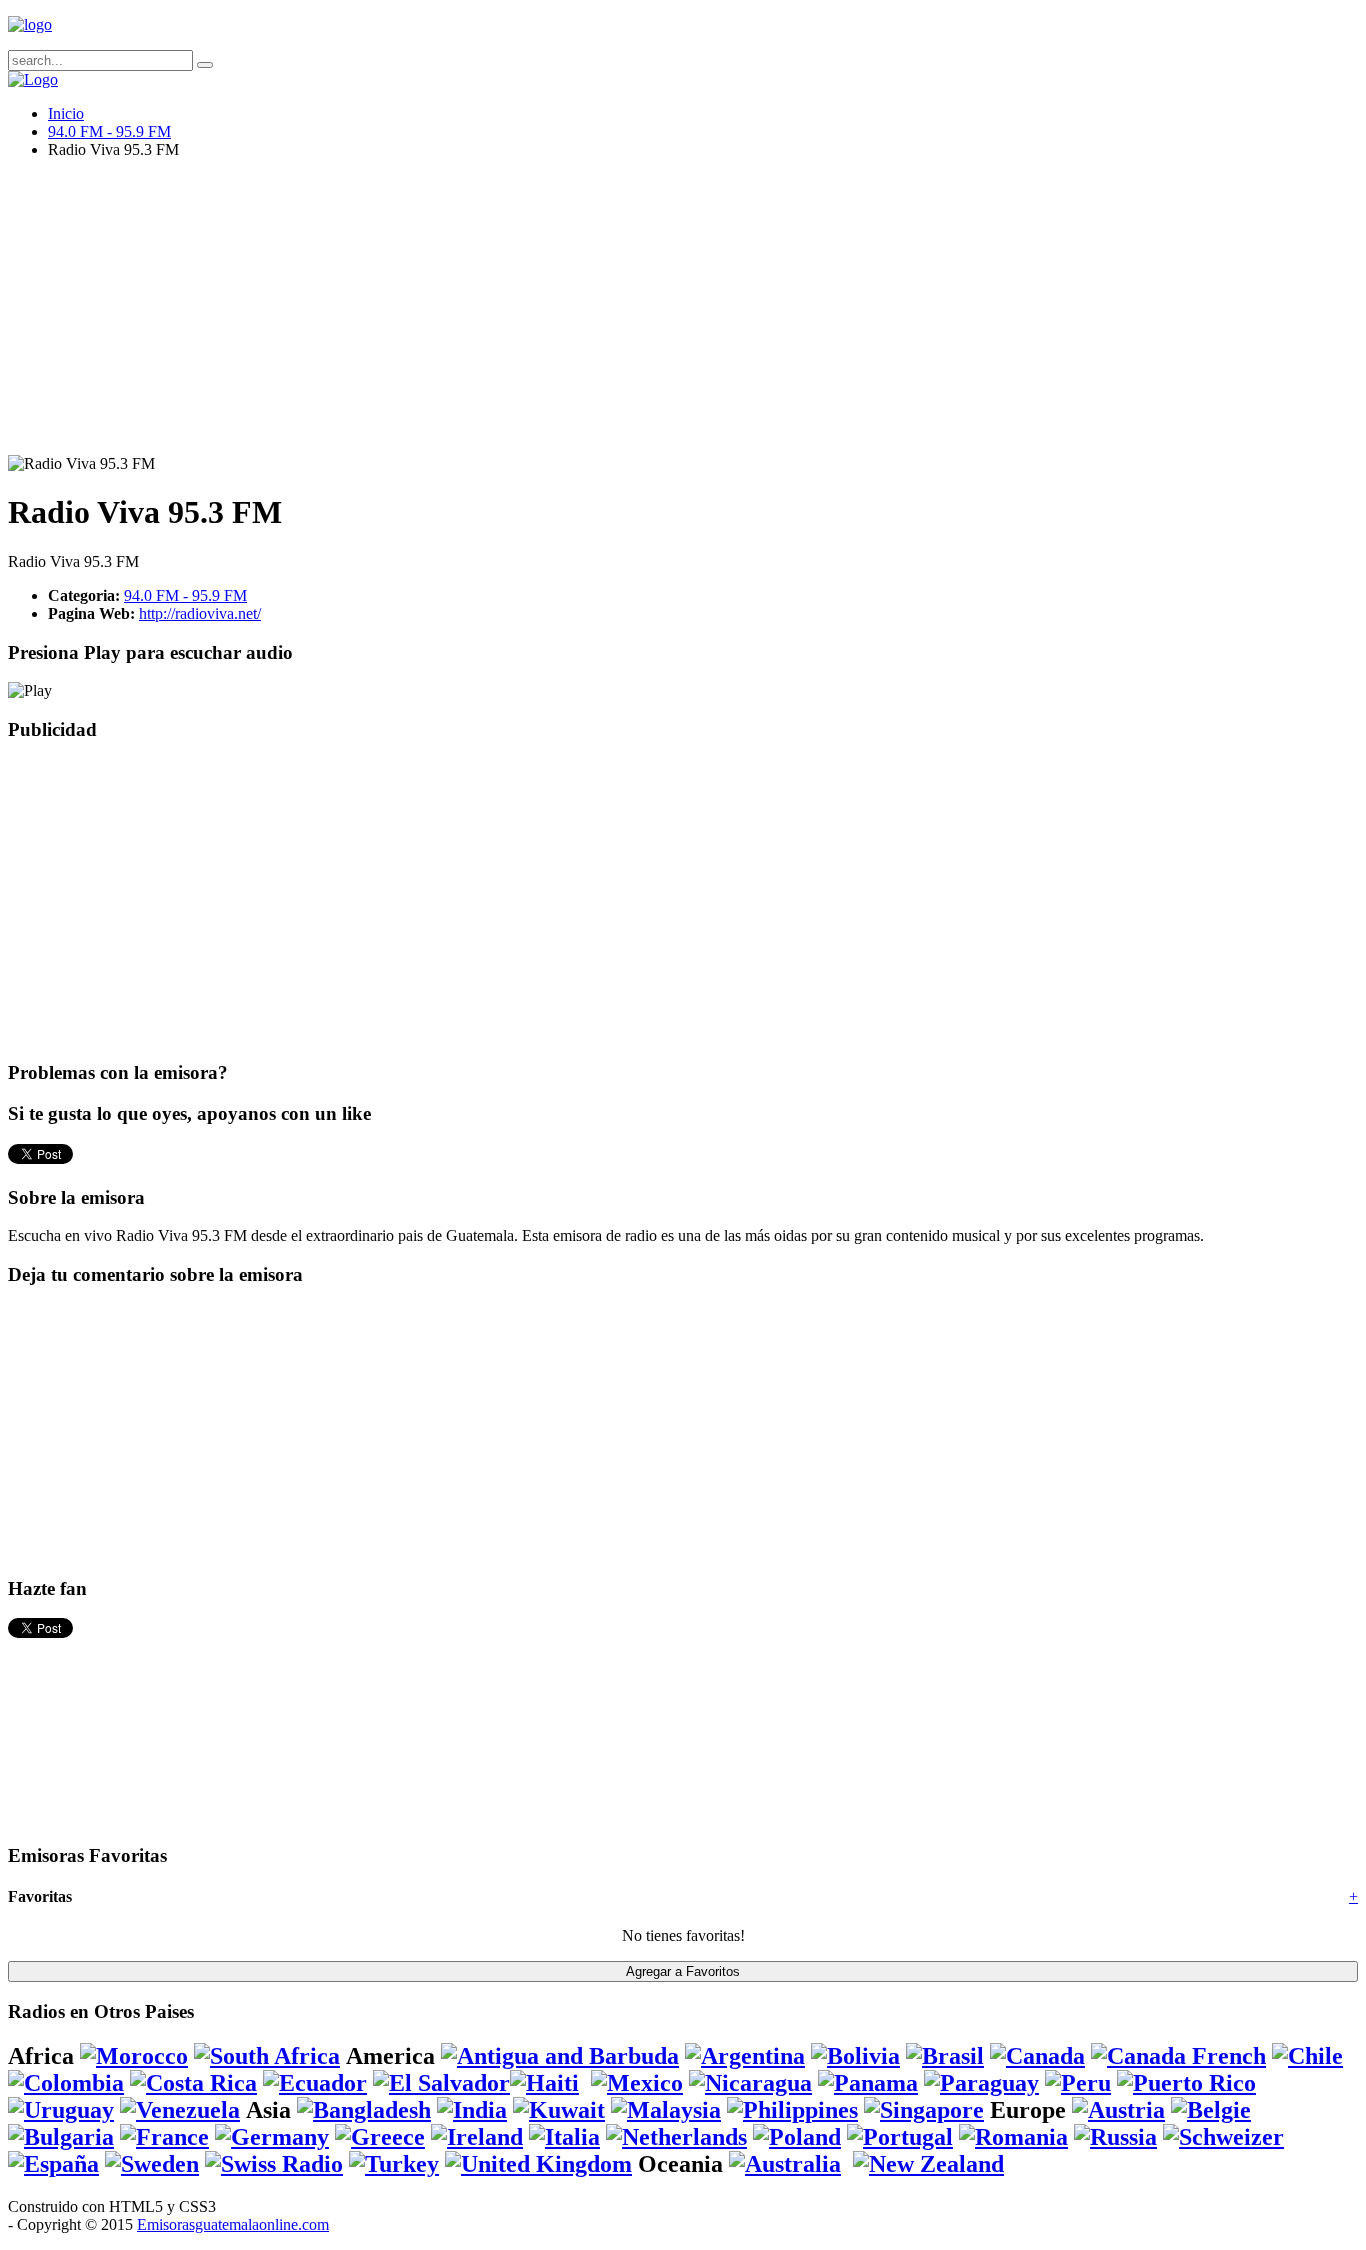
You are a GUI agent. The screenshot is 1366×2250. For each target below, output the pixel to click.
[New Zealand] (928, 2164)
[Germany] (272, 2137)
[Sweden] (152, 2164)
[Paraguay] (981, 2083)
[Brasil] (945, 2056)
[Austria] (1118, 2110)
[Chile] (1307, 2056)
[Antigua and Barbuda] (560, 2056)
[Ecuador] (315, 2083)
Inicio (66, 113)
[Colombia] (66, 2083)
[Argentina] (745, 2056)
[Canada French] (1178, 2056)
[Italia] (564, 2137)
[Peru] (1078, 2083)
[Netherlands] (676, 2137)
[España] (53, 2164)
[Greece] (380, 2137)
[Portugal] (900, 2137)
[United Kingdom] (538, 2164)
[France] (164, 2137)
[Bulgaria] (61, 2137)
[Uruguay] (61, 2110)
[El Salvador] (441, 2083)
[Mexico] (637, 2083)
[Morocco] (134, 2056)
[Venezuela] (180, 2110)
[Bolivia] (855, 2056)
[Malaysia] (666, 2110)
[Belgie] (1211, 2110)
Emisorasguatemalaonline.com (233, 2224)
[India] (472, 2110)
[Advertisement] (608, 315)
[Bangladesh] (364, 2110)
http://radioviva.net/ (200, 613)
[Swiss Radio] (274, 2164)
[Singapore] (924, 2110)
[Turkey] (394, 2164)
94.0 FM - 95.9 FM (109, 131)
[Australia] (785, 2164)
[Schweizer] (1223, 2137)
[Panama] (868, 2083)
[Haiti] (544, 2083)
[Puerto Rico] (1186, 2083)
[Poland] (797, 2137)
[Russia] (1115, 2137)
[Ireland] (477, 2137)
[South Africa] (267, 2056)
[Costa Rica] (193, 2083)
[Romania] (1013, 2137)
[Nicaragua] (750, 2083)
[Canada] (1037, 2056)
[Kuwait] (559, 2110)
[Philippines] (792, 2110)
